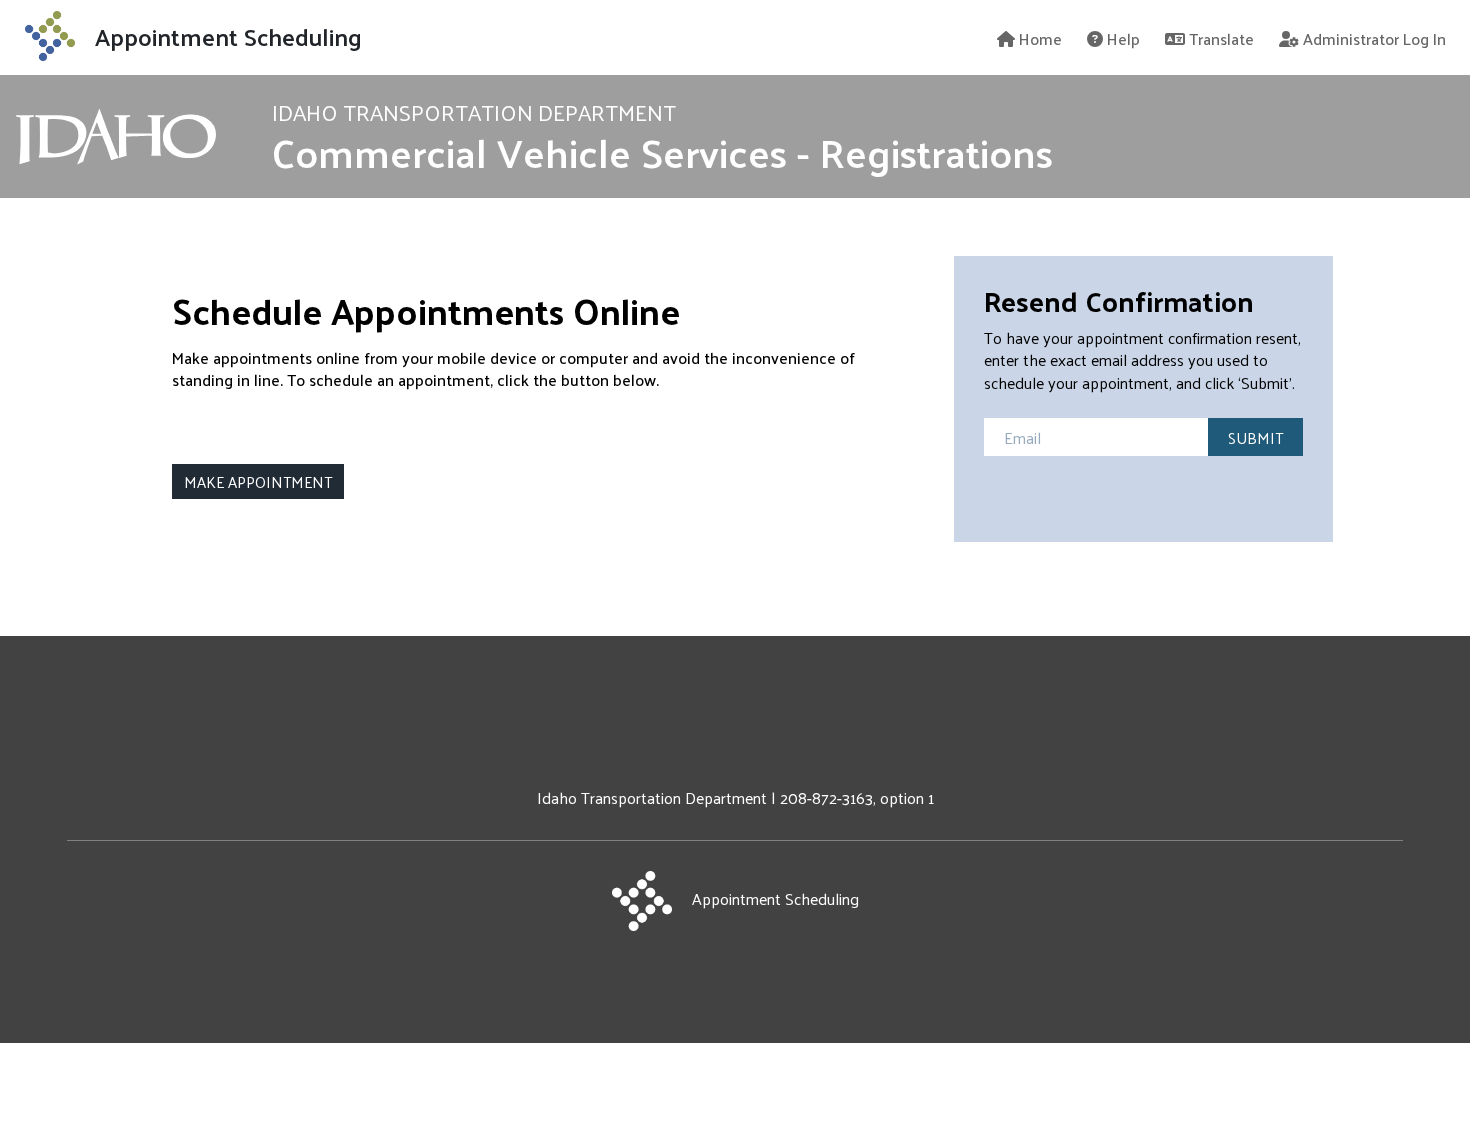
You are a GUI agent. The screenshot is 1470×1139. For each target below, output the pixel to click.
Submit (1255, 437)
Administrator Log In (1372, 37)
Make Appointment (258, 481)
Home (1038, 37)
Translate (1219, 37)
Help (1121, 37)
